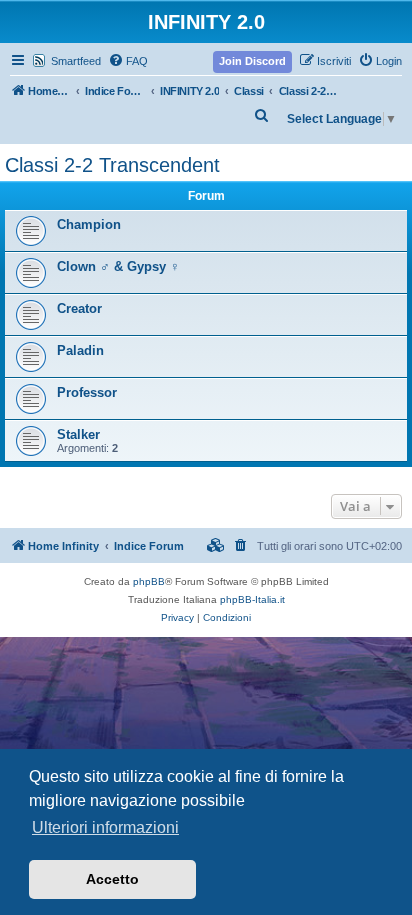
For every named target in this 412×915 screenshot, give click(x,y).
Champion (89, 224)
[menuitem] (128, 61)
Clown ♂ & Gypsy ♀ (118, 266)
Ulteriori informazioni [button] (105, 827)
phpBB (149, 581)
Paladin (80, 350)
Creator (79, 308)
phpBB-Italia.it (252, 599)
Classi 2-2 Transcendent (112, 165)
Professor (87, 392)
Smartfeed (76, 61)
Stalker (78, 434)
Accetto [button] (112, 879)
